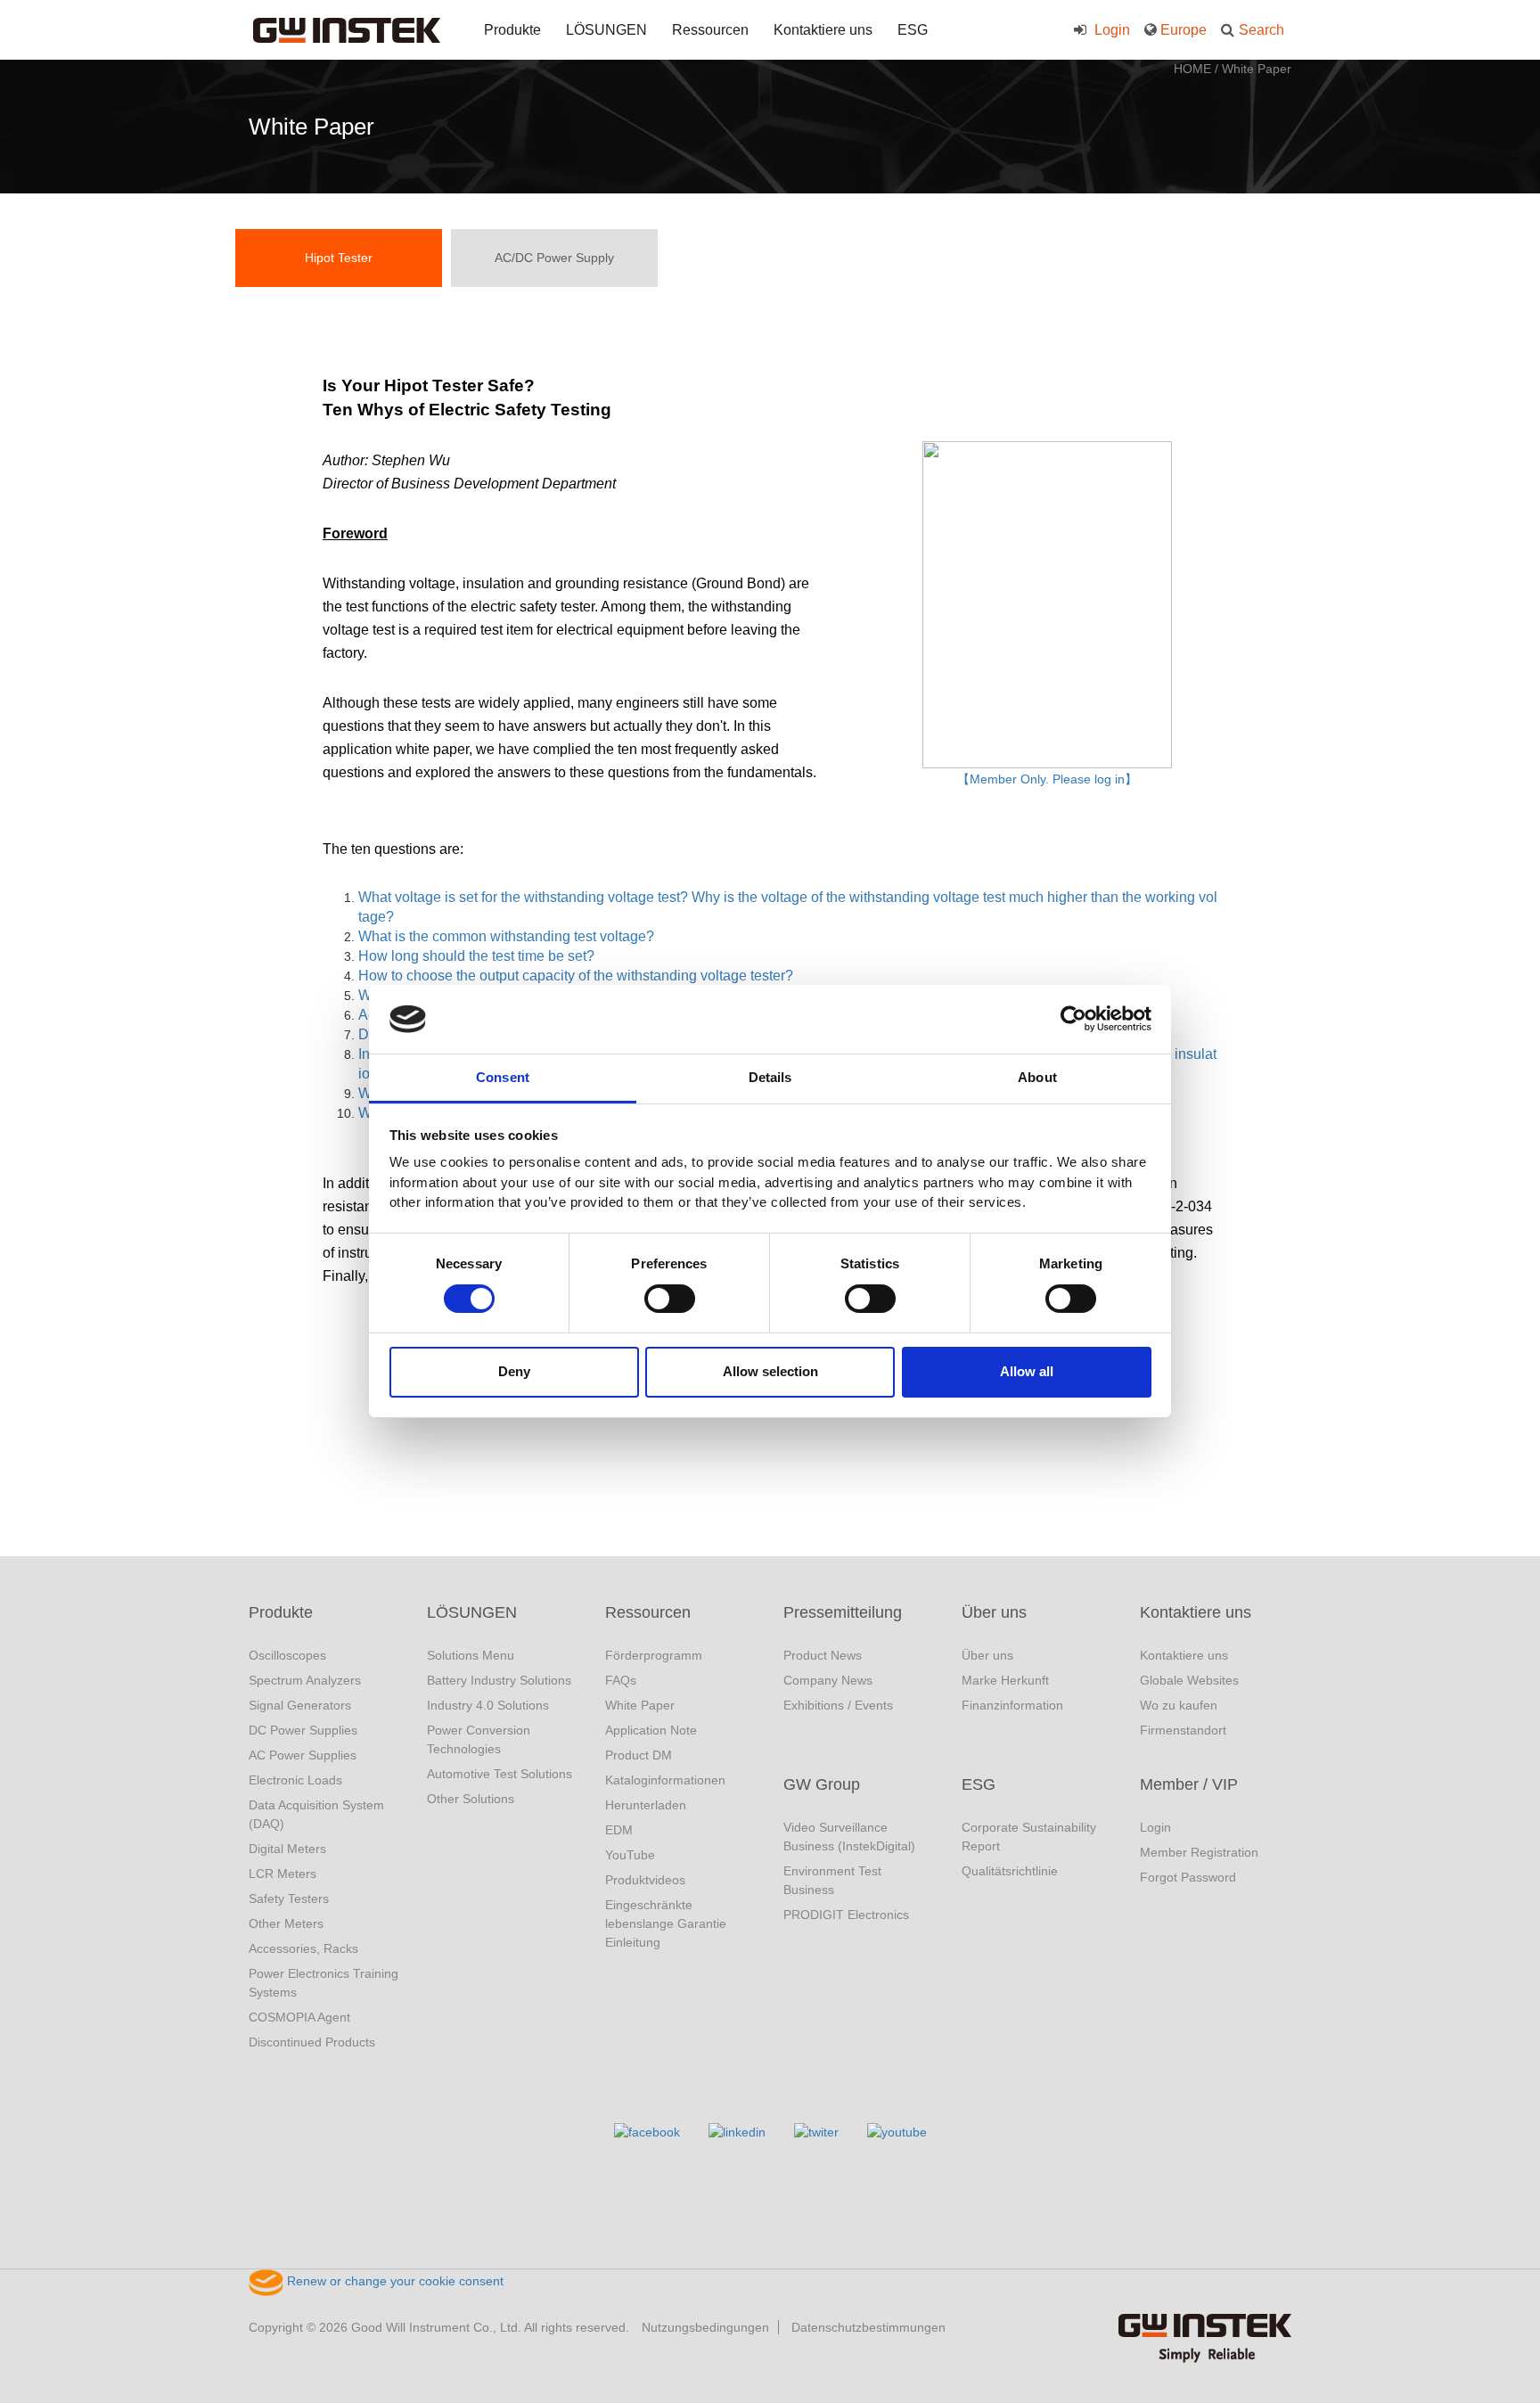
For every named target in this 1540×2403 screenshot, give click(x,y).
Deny (514, 1371)
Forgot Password (1188, 1877)
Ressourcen (710, 30)
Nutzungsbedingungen (705, 2327)
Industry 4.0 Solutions (488, 1705)
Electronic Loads (295, 1780)
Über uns (994, 1612)
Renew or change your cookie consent (393, 2281)
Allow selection (770, 1371)
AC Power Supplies (303, 1755)
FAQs (621, 1680)
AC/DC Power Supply (554, 258)
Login (1110, 30)
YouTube (630, 1855)
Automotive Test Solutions (500, 1774)
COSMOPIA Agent (299, 2017)
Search (1261, 30)
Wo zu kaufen (1179, 1705)
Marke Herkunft (1005, 1680)
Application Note (651, 1730)
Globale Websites (1189, 1680)
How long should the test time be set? (476, 956)
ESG (913, 30)
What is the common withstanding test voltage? (506, 936)
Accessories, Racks (303, 1948)
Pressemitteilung (843, 1612)
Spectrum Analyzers (305, 1680)
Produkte (512, 30)
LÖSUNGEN (606, 30)
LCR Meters (283, 1874)
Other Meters (286, 1923)
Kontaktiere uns (823, 30)
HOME (1192, 69)
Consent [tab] (503, 1077)
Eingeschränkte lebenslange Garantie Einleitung (666, 1923)
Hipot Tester (339, 258)
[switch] (670, 1299)
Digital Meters (287, 1849)
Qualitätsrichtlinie (1010, 1871)
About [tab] (1037, 1077)
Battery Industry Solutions (499, 1680)
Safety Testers (289, 1899)
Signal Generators (300, 1705)
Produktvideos (645, 1880)
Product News (823, 1655)
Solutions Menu (471, 1655)
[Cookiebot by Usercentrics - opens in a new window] (1073, 1019)
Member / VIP (1189, 1784)
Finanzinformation (1012, 1705)
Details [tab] (770, 1077)
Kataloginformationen (665, 1780)
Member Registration (1199, 1852)
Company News (828, 1680)
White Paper (1257, 69)
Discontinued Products (312, 2042)
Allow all (1027, 1371)
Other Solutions (471, 1799)
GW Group (822, 1784)
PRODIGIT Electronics (846, 1915)
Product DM (639, 1755)
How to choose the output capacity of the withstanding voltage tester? (576, 976)
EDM (619, 1830)
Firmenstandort (1183, 1730)
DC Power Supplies (303, 1730)
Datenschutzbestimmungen (868, 2327)
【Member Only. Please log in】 (1047, 779)
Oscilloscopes (287, 1655)
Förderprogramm (654, 1655)
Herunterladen (646, 1805)
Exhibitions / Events (838, 1705)
